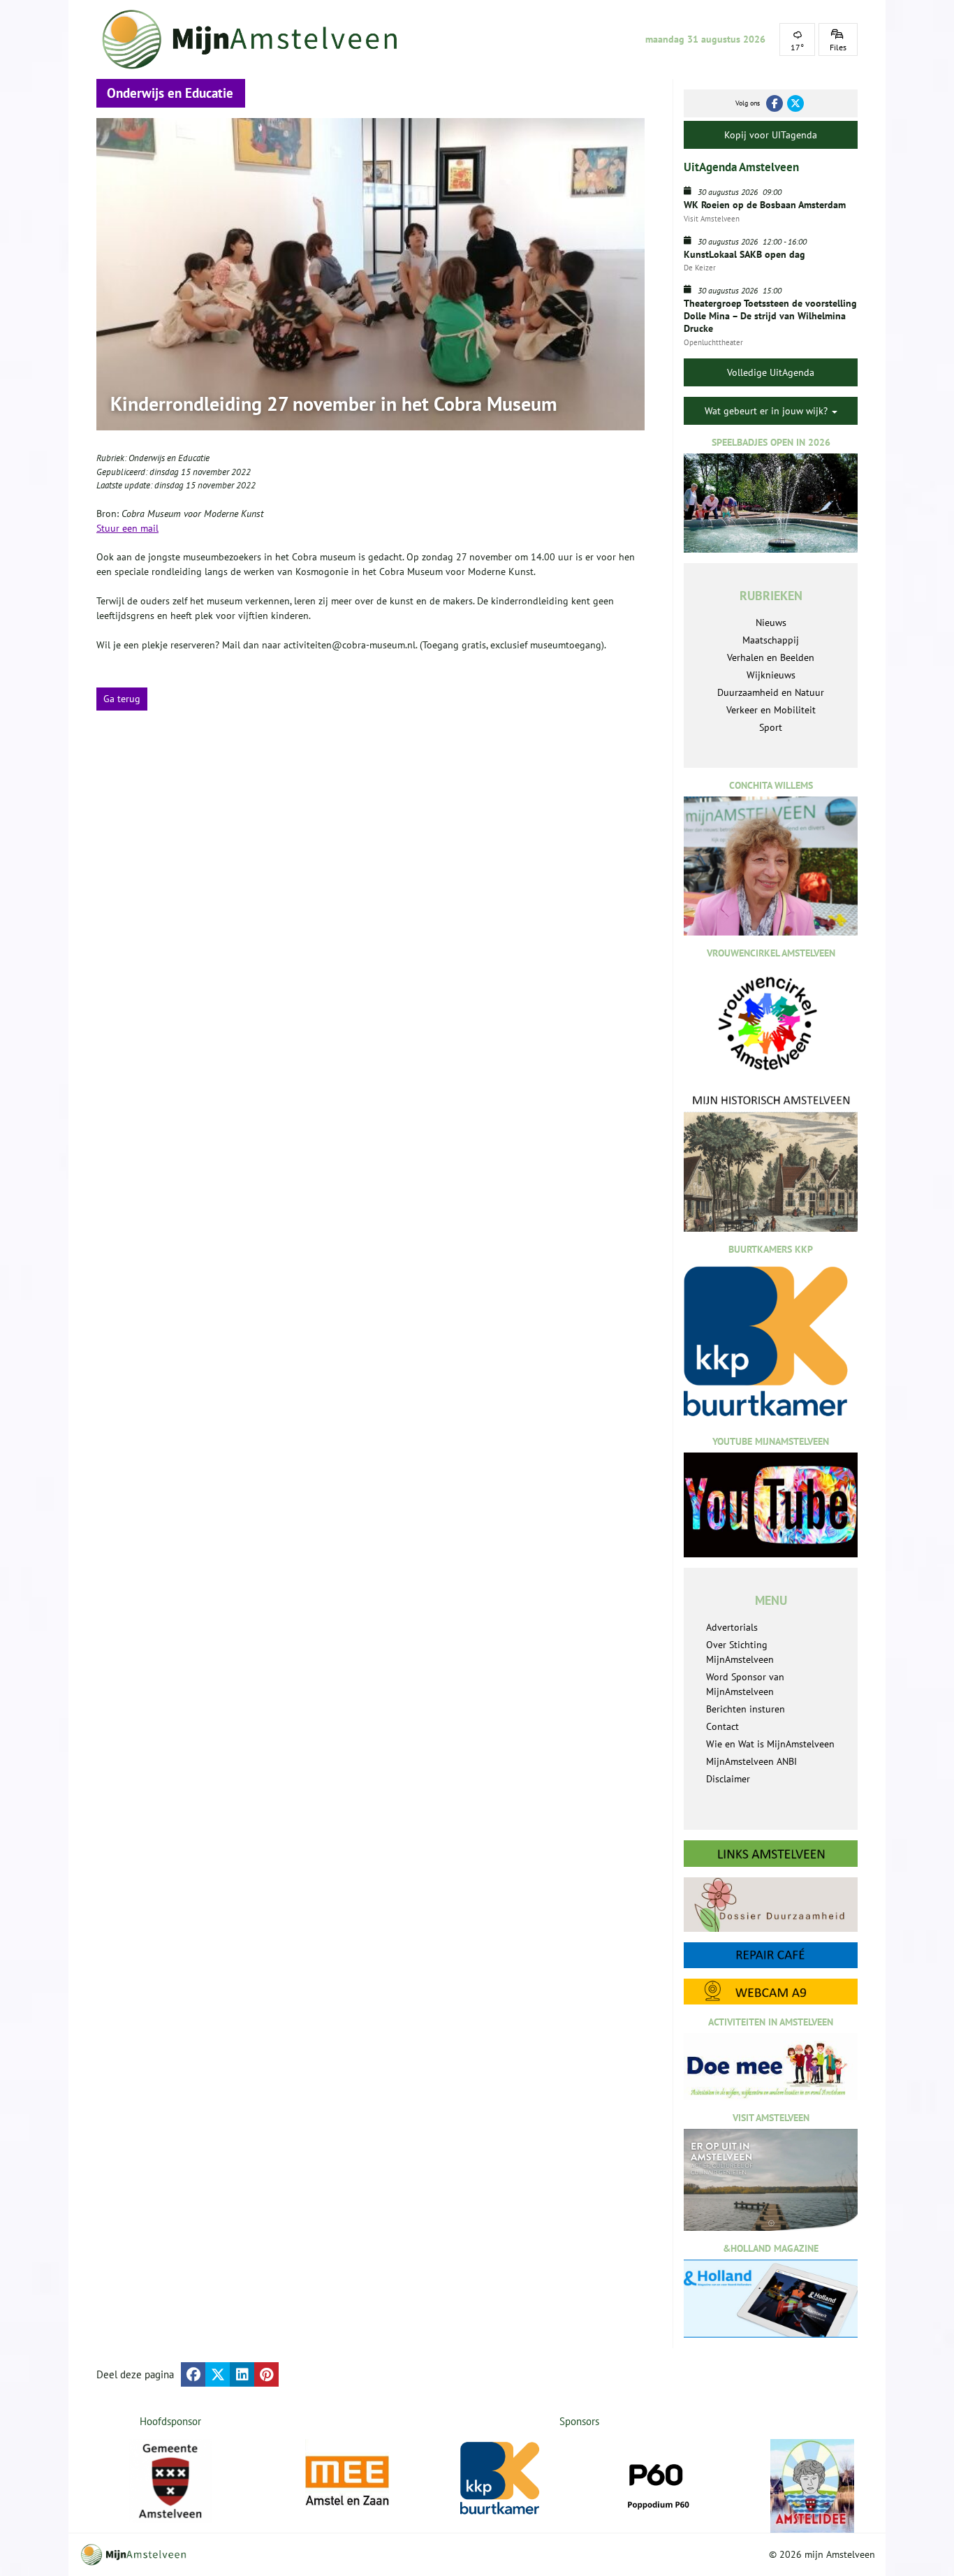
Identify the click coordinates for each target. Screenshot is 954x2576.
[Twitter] (795, 103)
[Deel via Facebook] (193, 2374)
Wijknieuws (771, 675)
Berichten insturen (746, 1709)
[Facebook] (775, 103)
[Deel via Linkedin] (242, 2374)
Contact (722, 1726)
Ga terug (122, 699)
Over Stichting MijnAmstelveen (740, 1652)
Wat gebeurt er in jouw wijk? (768, 411)
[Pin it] (266, 2374)
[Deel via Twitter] (218, 2374)
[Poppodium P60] (657, 2481)
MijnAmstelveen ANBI (751, 1761)
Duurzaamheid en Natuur (771, 692)
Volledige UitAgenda (771, 372)
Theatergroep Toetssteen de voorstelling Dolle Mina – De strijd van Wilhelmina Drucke (770, 316)
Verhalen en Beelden (771, 657)
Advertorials (732, 1627)
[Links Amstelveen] (771, 1854)
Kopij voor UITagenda (771, 135)
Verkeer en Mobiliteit (771, 710)
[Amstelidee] (812, 2486)
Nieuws (771, 623)
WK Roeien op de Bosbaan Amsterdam (765, 205)
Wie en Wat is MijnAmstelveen (770, 1744)
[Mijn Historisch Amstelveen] (771, 1163)
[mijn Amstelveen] (258, 39)
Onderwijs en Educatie (169, 458)
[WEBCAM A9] (771, 1992)
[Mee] (347, 2481)
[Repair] (771, 1955)
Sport (771, 727)
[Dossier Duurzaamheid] (771, 1904)
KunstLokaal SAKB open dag (744, 254)
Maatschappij (771, 640)
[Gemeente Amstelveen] (171, 2481)
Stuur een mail (127, 528)
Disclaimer (728, 1779)
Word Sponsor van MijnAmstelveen (745, 1684)
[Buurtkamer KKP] (502, 2479)
